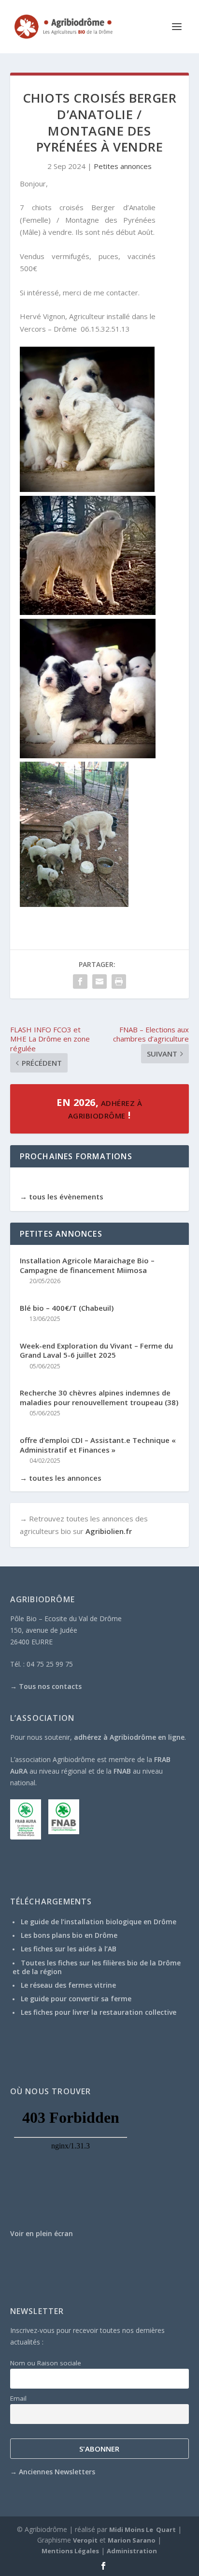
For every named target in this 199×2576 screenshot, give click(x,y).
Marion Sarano (132, 2540)
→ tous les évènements (62, 1196)
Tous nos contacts (50, 1686)
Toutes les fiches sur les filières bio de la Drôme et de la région (97, 1967)
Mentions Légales (70, 2551)
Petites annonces (123, 166)
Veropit (85, 2540)
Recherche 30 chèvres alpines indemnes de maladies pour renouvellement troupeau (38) (99, 1398)
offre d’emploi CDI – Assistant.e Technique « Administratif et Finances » (98, 1445)
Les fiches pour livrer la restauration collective (99, 2012)
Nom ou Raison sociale (46, 2363)
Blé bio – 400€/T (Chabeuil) (67, 1308)
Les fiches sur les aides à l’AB (69, 1949)
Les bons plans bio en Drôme (69, 1935)
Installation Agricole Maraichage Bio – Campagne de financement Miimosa (87, 1265)
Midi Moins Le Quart (142, 2530)
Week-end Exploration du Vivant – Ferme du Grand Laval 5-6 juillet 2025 (96, 1351)
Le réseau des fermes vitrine (68, 1985)
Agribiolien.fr (109, 1531)
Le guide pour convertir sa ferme (76, 1999)
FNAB (122, 1771)
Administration (132, 2551)
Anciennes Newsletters (57, 2472)
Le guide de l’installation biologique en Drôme (99, 1922)
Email (18, 2398)
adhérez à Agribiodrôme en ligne (129, 1737)
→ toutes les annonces (61, 1478)
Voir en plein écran (42, 2233)
